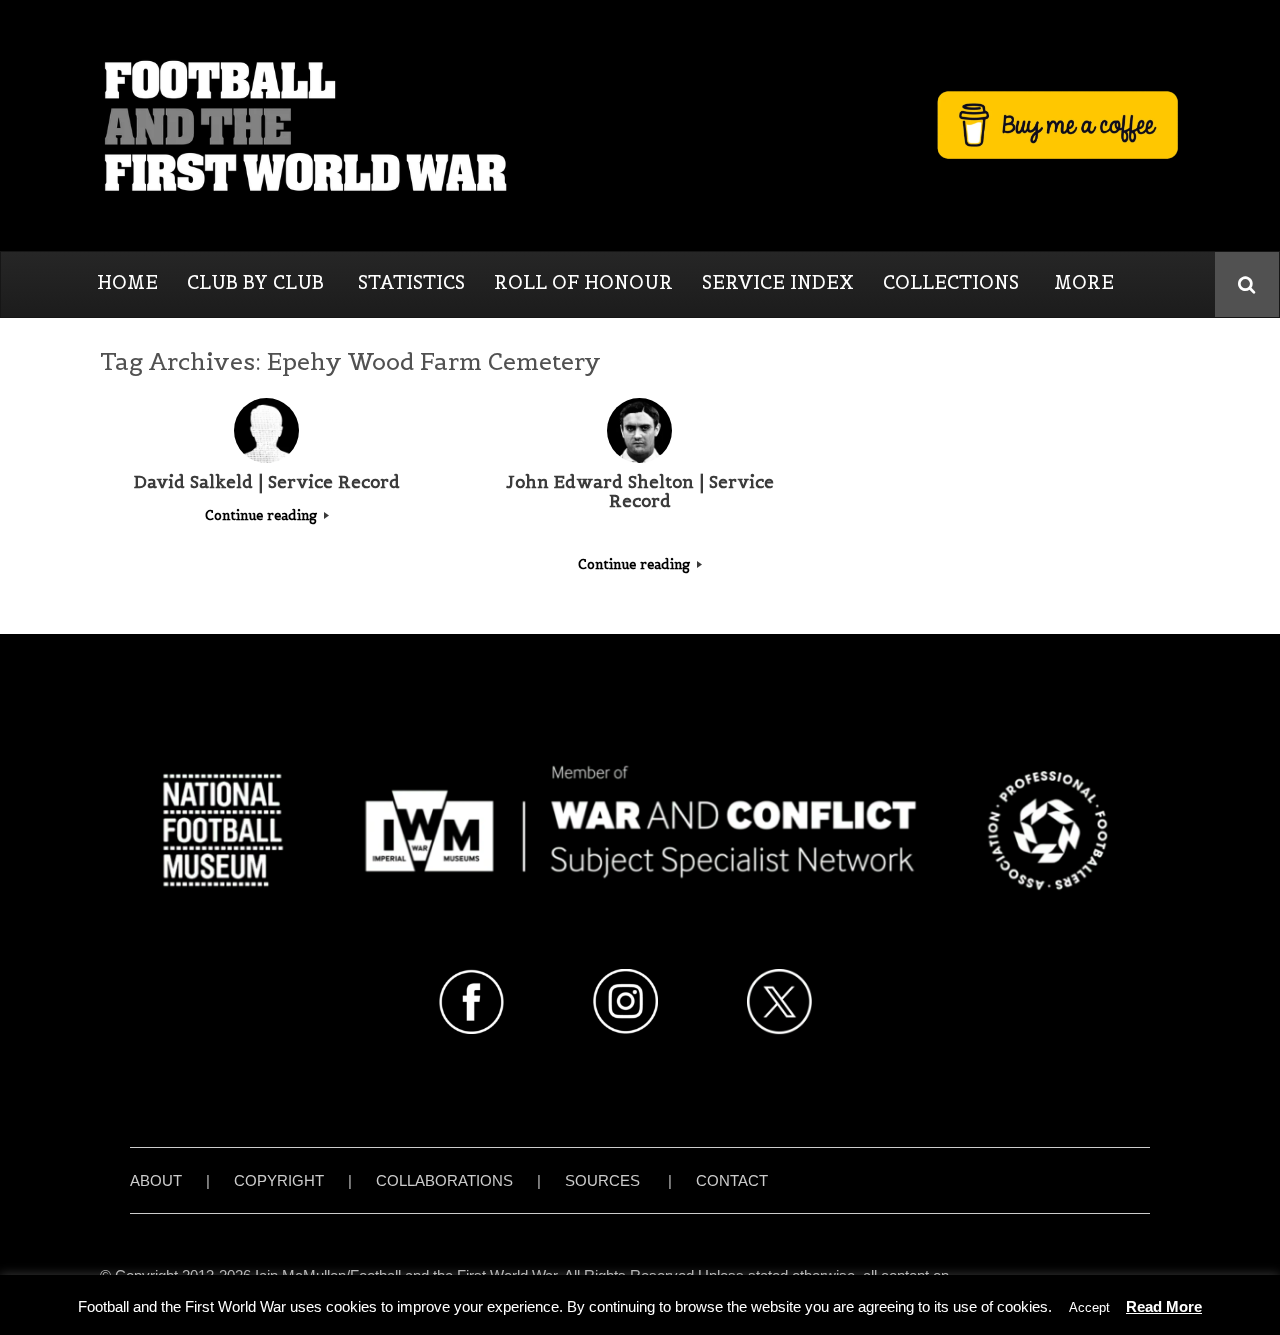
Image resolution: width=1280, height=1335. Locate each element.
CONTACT (732, 1180)
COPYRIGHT (279, 1180)
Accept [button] (1089, 1307)
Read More (1164, 1306)
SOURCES (602, 1180)
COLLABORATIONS (444, 1180)
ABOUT (156, 1180)
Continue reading (263, 515)
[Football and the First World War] (640, 125)
